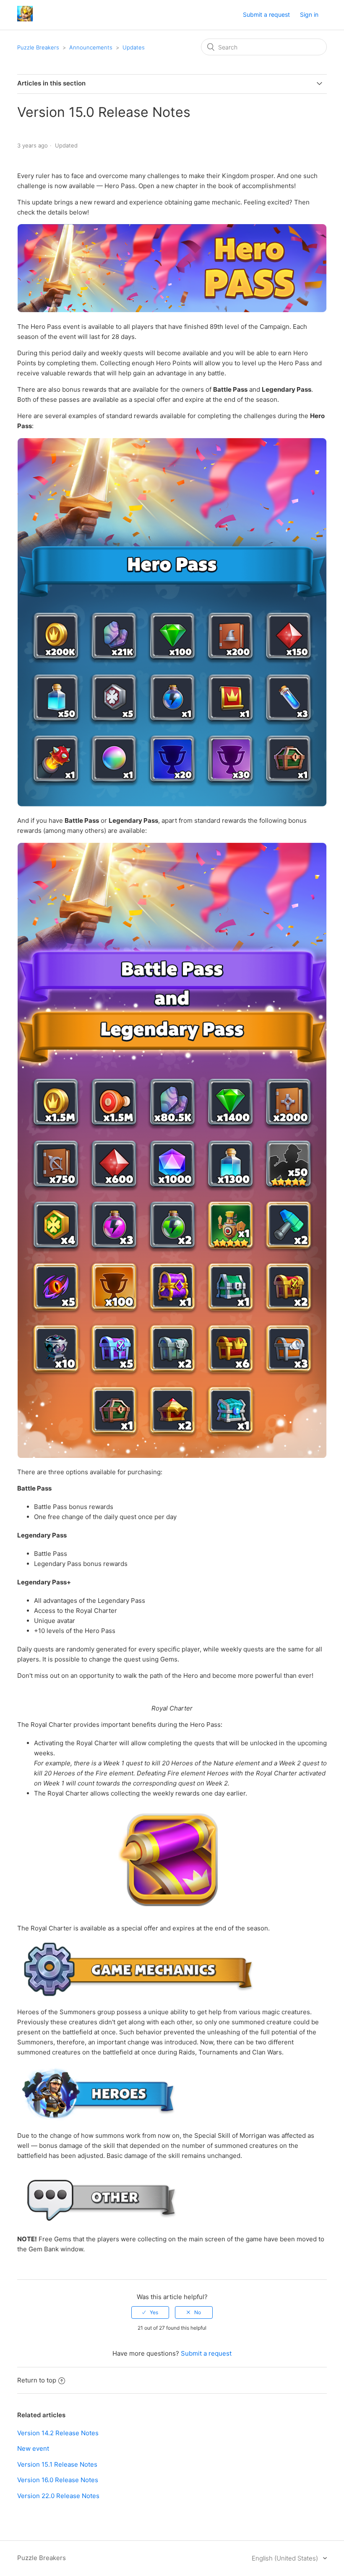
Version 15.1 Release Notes (57, 2464)
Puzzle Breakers (38, 47)
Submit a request (266, 14)
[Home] (25, 19)
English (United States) (286, 2558)
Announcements (91, 47)
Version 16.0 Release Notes (58, 2480)
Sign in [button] (309, 14)
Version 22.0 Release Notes (58, 2496)
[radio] (150, 2312)
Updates (134, 47)
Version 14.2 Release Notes (58, 2433)
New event (33, 2448)
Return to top (37, 2380)
